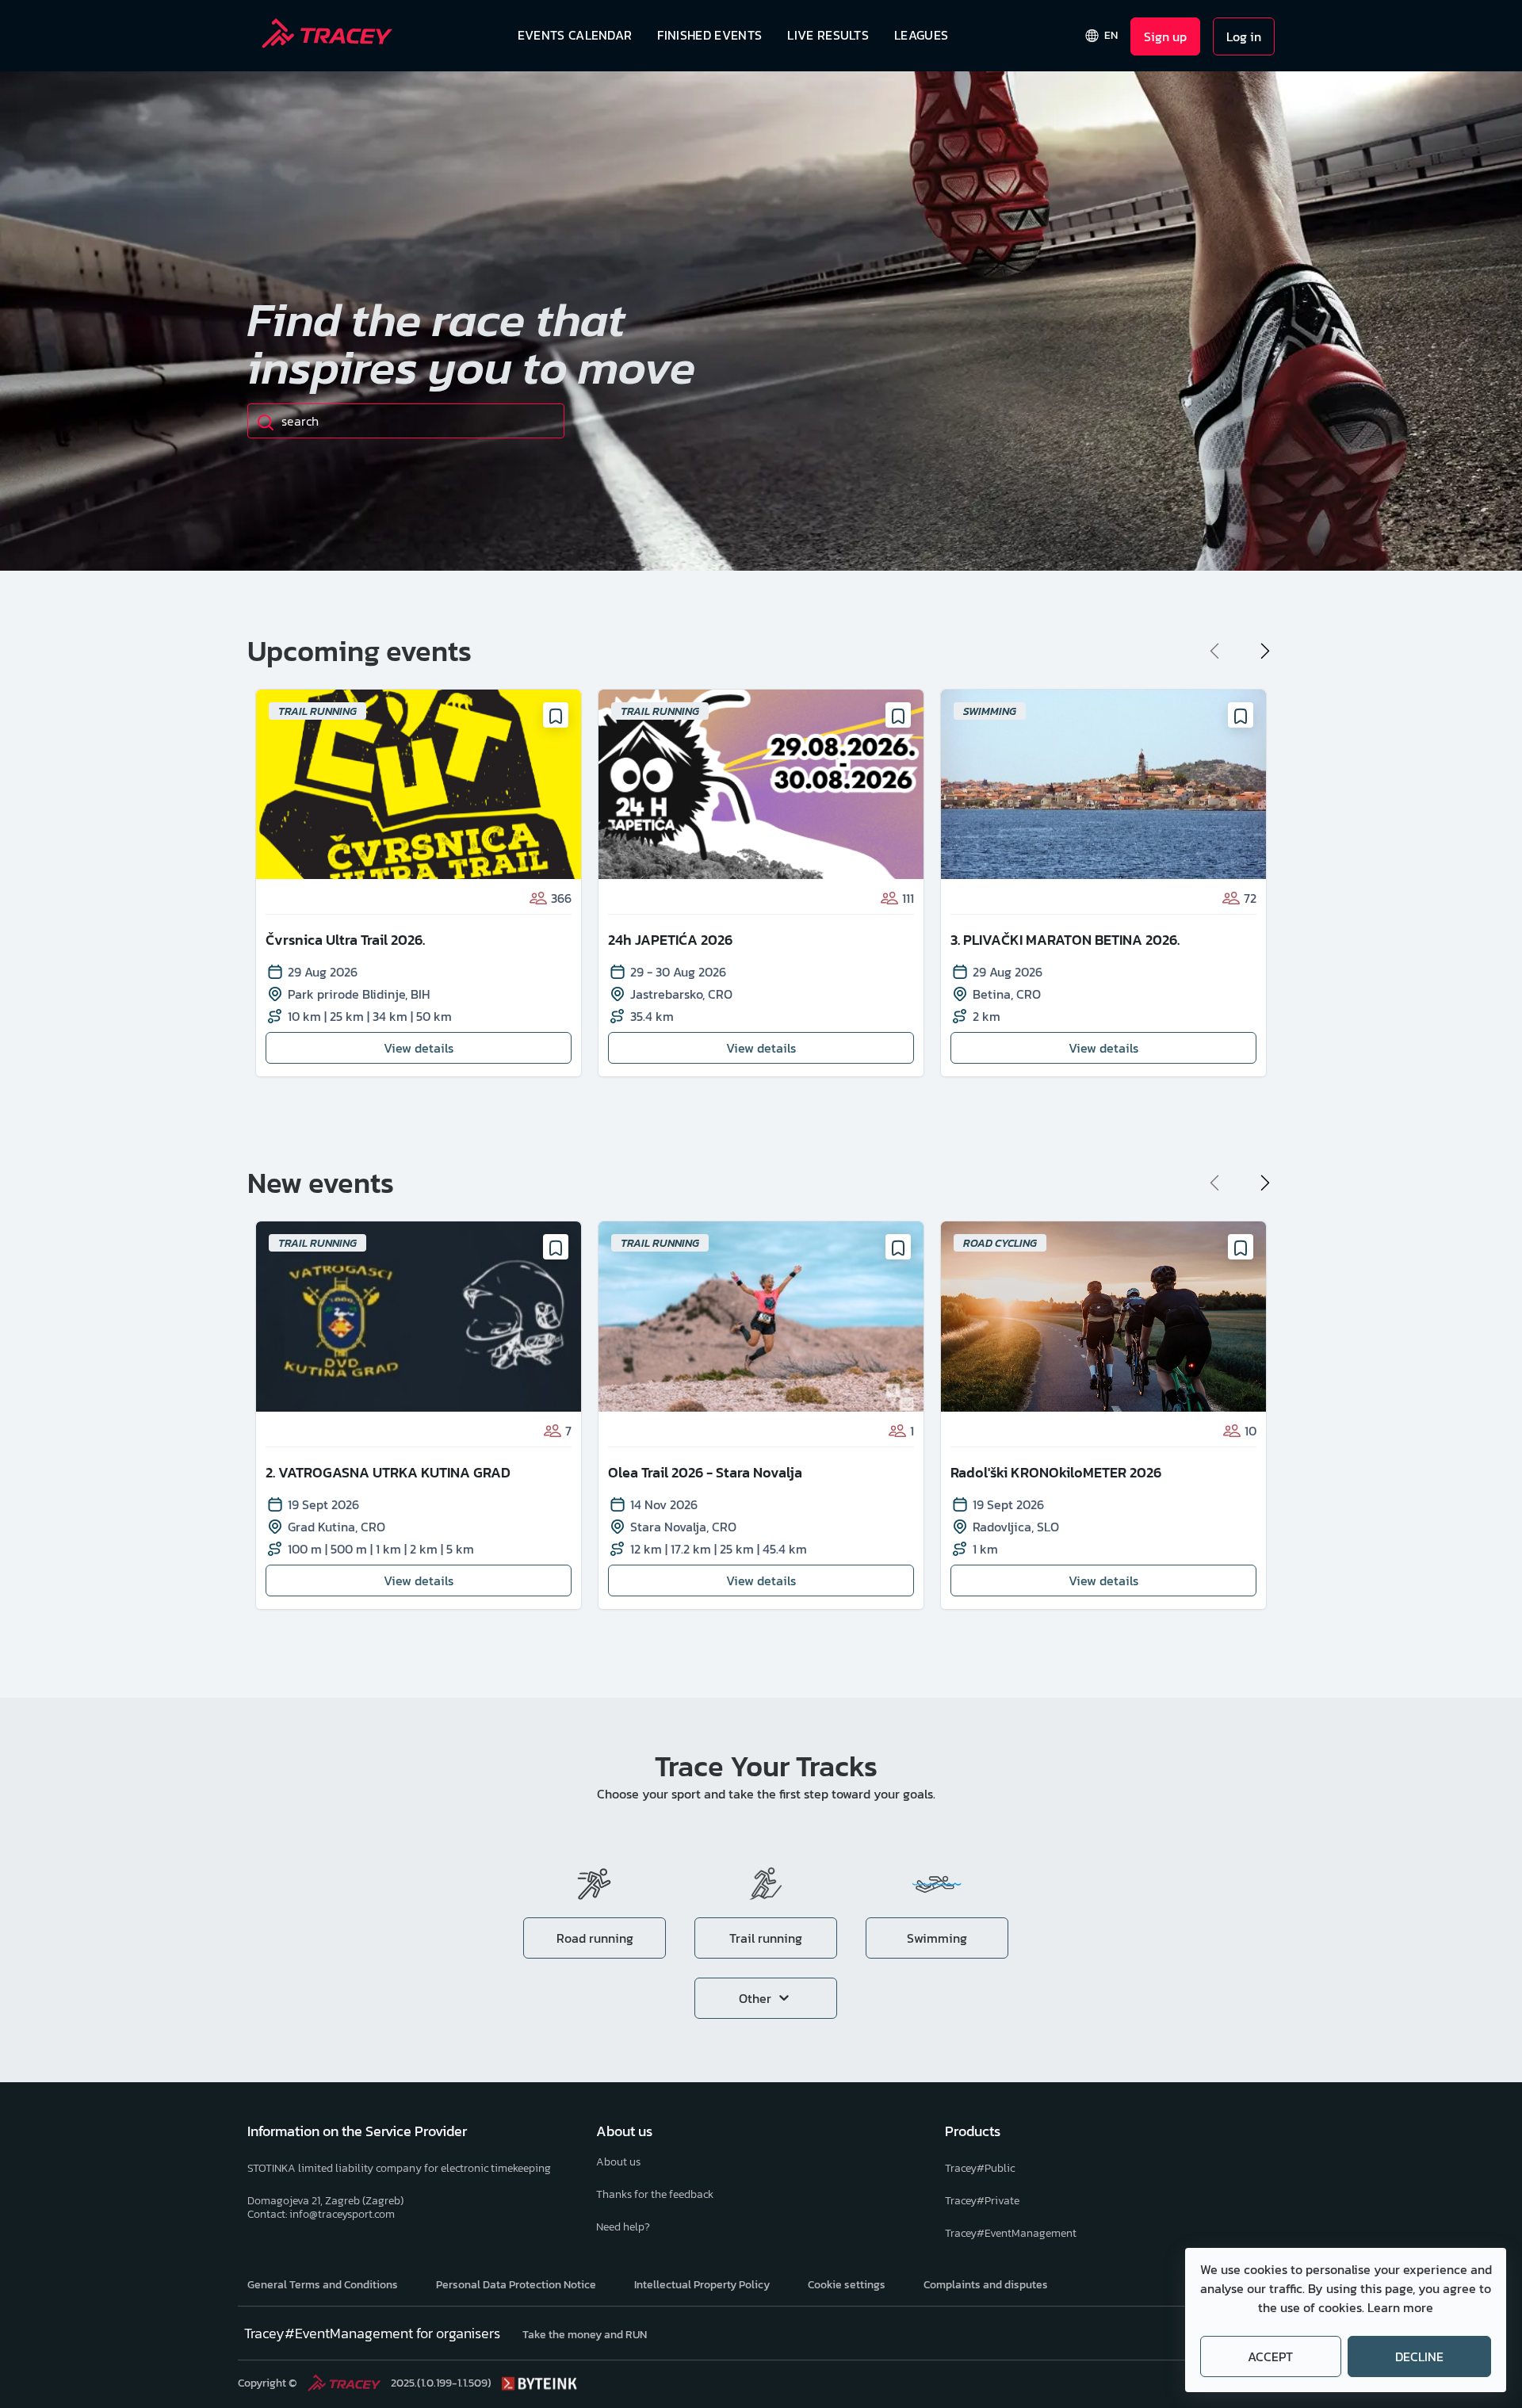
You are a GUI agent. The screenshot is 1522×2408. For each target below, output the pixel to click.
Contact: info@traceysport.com (321, 2214)
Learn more (1400, 2307)
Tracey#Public (980, 2168)
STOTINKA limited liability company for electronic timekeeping (399, 2168)
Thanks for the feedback (655, 2194)
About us (618, 2162)
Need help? (623, 2227)
